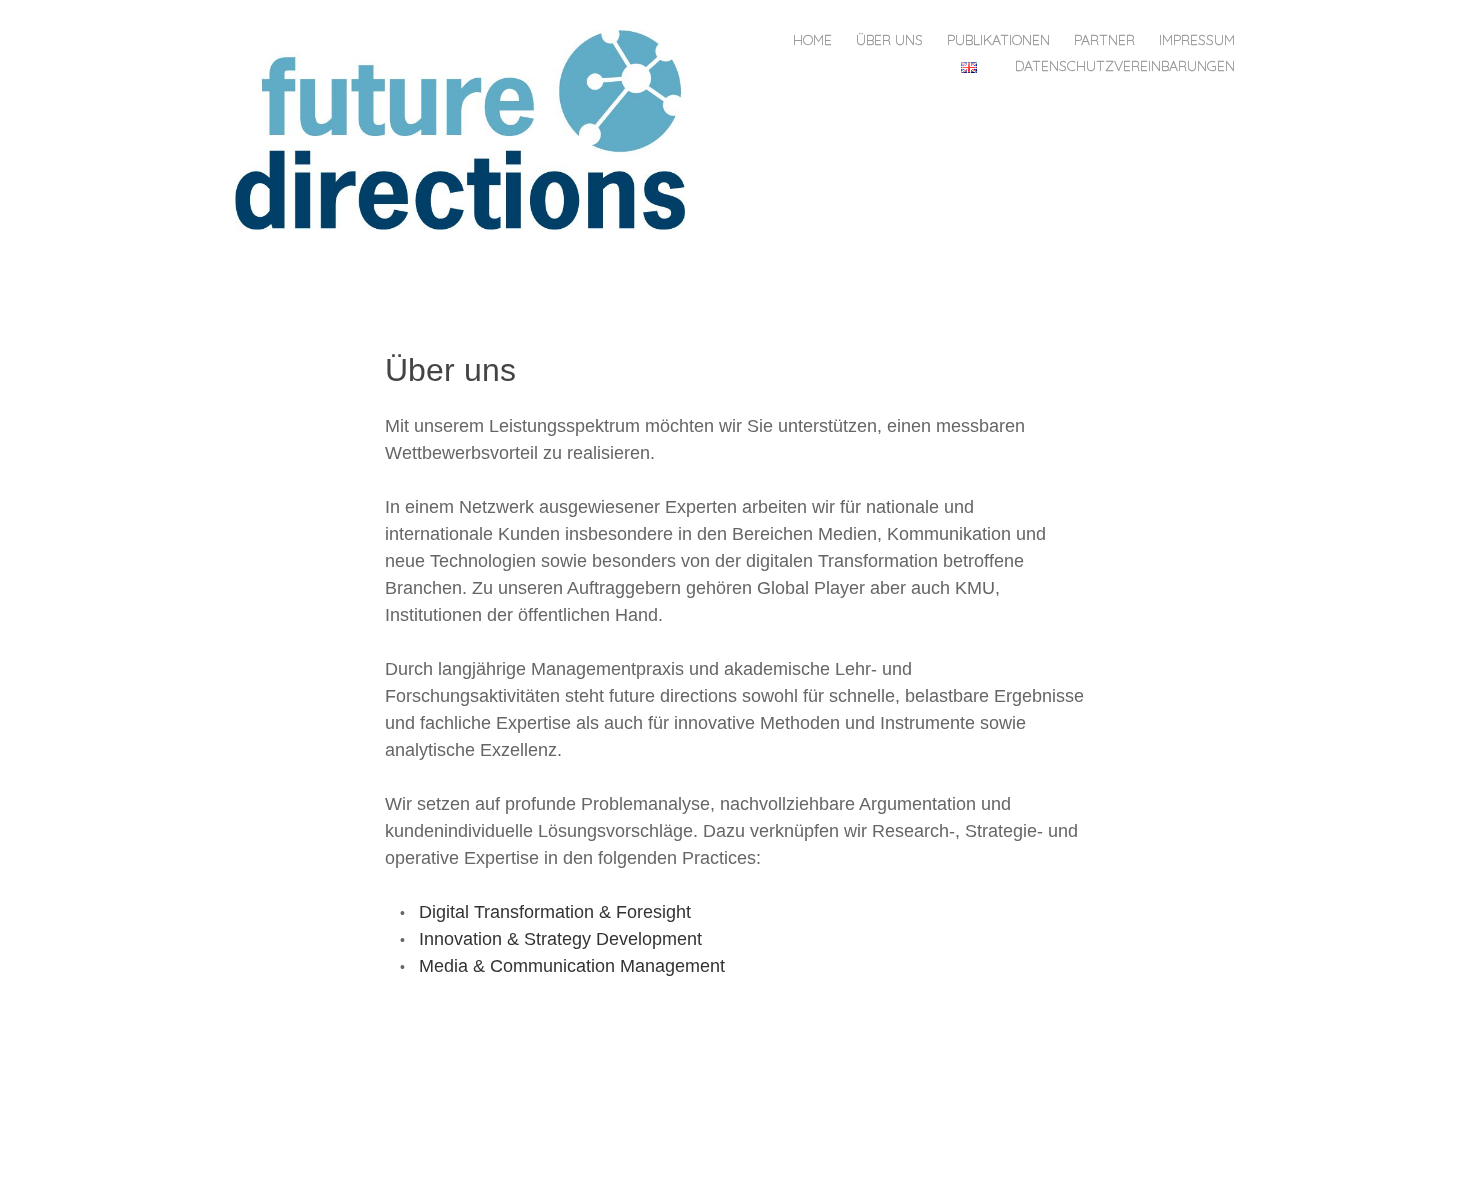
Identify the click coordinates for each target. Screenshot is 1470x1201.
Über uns (889, 40)
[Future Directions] (468, 128)
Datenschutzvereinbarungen (1125, 66)
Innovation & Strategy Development (560, 939)
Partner (1104, 40)
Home (812, 40)
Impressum (1197, 40)
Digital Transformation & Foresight (555, 912)
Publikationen (998, 40)
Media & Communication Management (572, 966)
